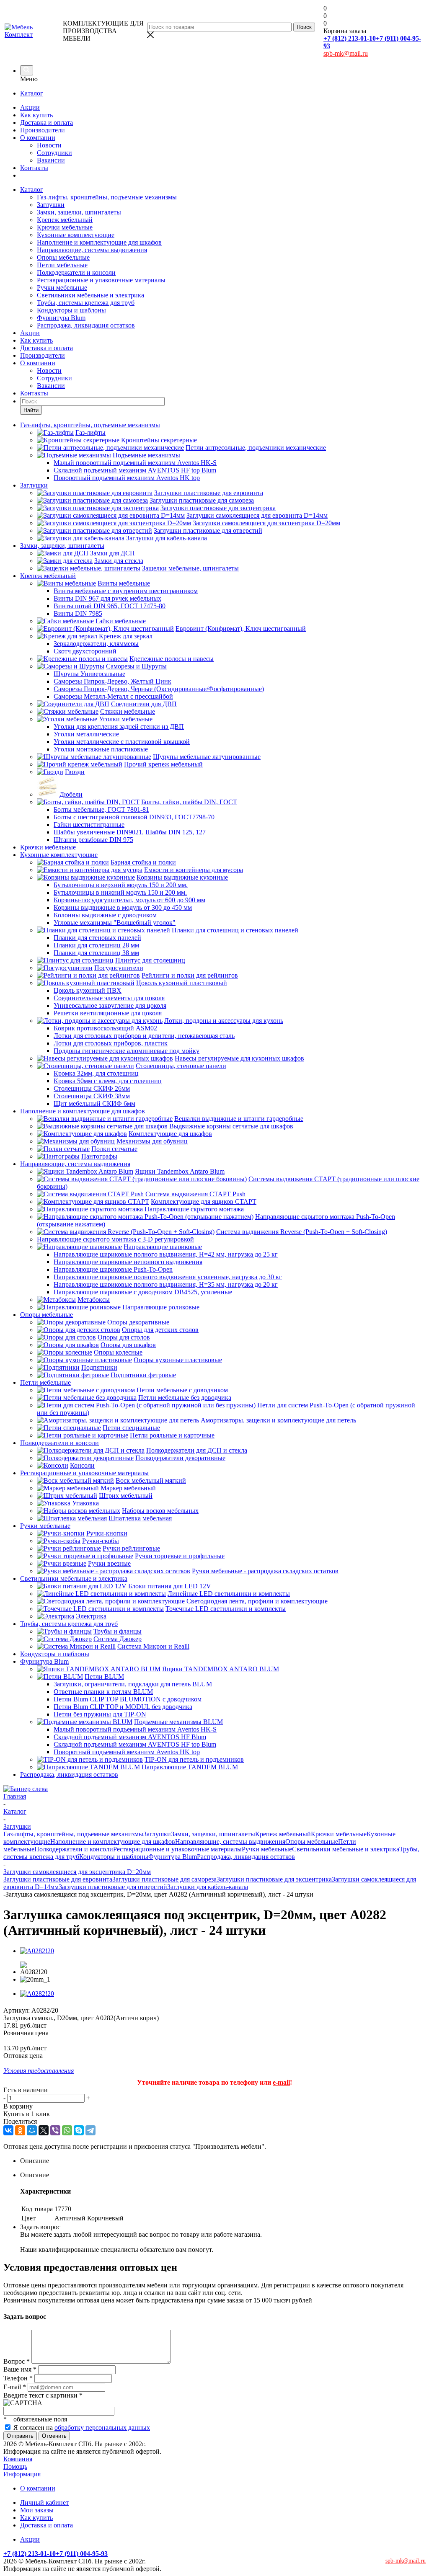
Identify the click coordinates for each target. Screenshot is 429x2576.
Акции (30, 107)
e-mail (281, 2082)
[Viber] (55, 2130)
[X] (44, 2130)
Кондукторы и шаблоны (71, 310)
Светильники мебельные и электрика (90, 295)
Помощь (15, 2466)
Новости (49, 145)
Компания (18, 2459)
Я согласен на (82, 2428)
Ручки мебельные (62, 288)
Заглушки (51, 205)
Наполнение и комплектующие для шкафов (99, 242)
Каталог (32, 93)
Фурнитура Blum (61, 318)
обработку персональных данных (102, 2428)
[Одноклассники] (20, 2130)
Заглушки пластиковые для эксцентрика (274, 1879)
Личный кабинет (44, 2502)
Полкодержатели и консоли (76, 272)
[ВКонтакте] (8, 2130)
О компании (38, 138)
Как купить (36, 115)
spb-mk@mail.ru (346, 53)
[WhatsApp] (67, 2130)
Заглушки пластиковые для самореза (164, 1879)
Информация (22, 2474)
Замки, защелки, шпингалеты (79, 212)
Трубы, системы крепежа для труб (86, 303)
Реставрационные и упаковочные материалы (101, 280)
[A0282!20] (37, 1951)
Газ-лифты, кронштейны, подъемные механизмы (107, 197)
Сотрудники (54, 153)
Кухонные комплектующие (76, 235)
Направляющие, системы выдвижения (92, 250)
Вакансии (51, 160)
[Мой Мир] (32, 2130)
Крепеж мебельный (65, 220)
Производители (43, 130)
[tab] (223, 2161)
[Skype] (79, 2130)
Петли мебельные (62, 265)
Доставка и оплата (47, 123)
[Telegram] (90, 2130)
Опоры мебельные (63, 257)
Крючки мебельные (65, 227)
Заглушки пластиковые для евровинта (58, 1879)
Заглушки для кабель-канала (208, 1887)
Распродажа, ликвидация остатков (86, 325)
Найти (31, 410)
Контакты (34, 168)
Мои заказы (37, 2510)
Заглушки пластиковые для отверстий (113, 1887)
